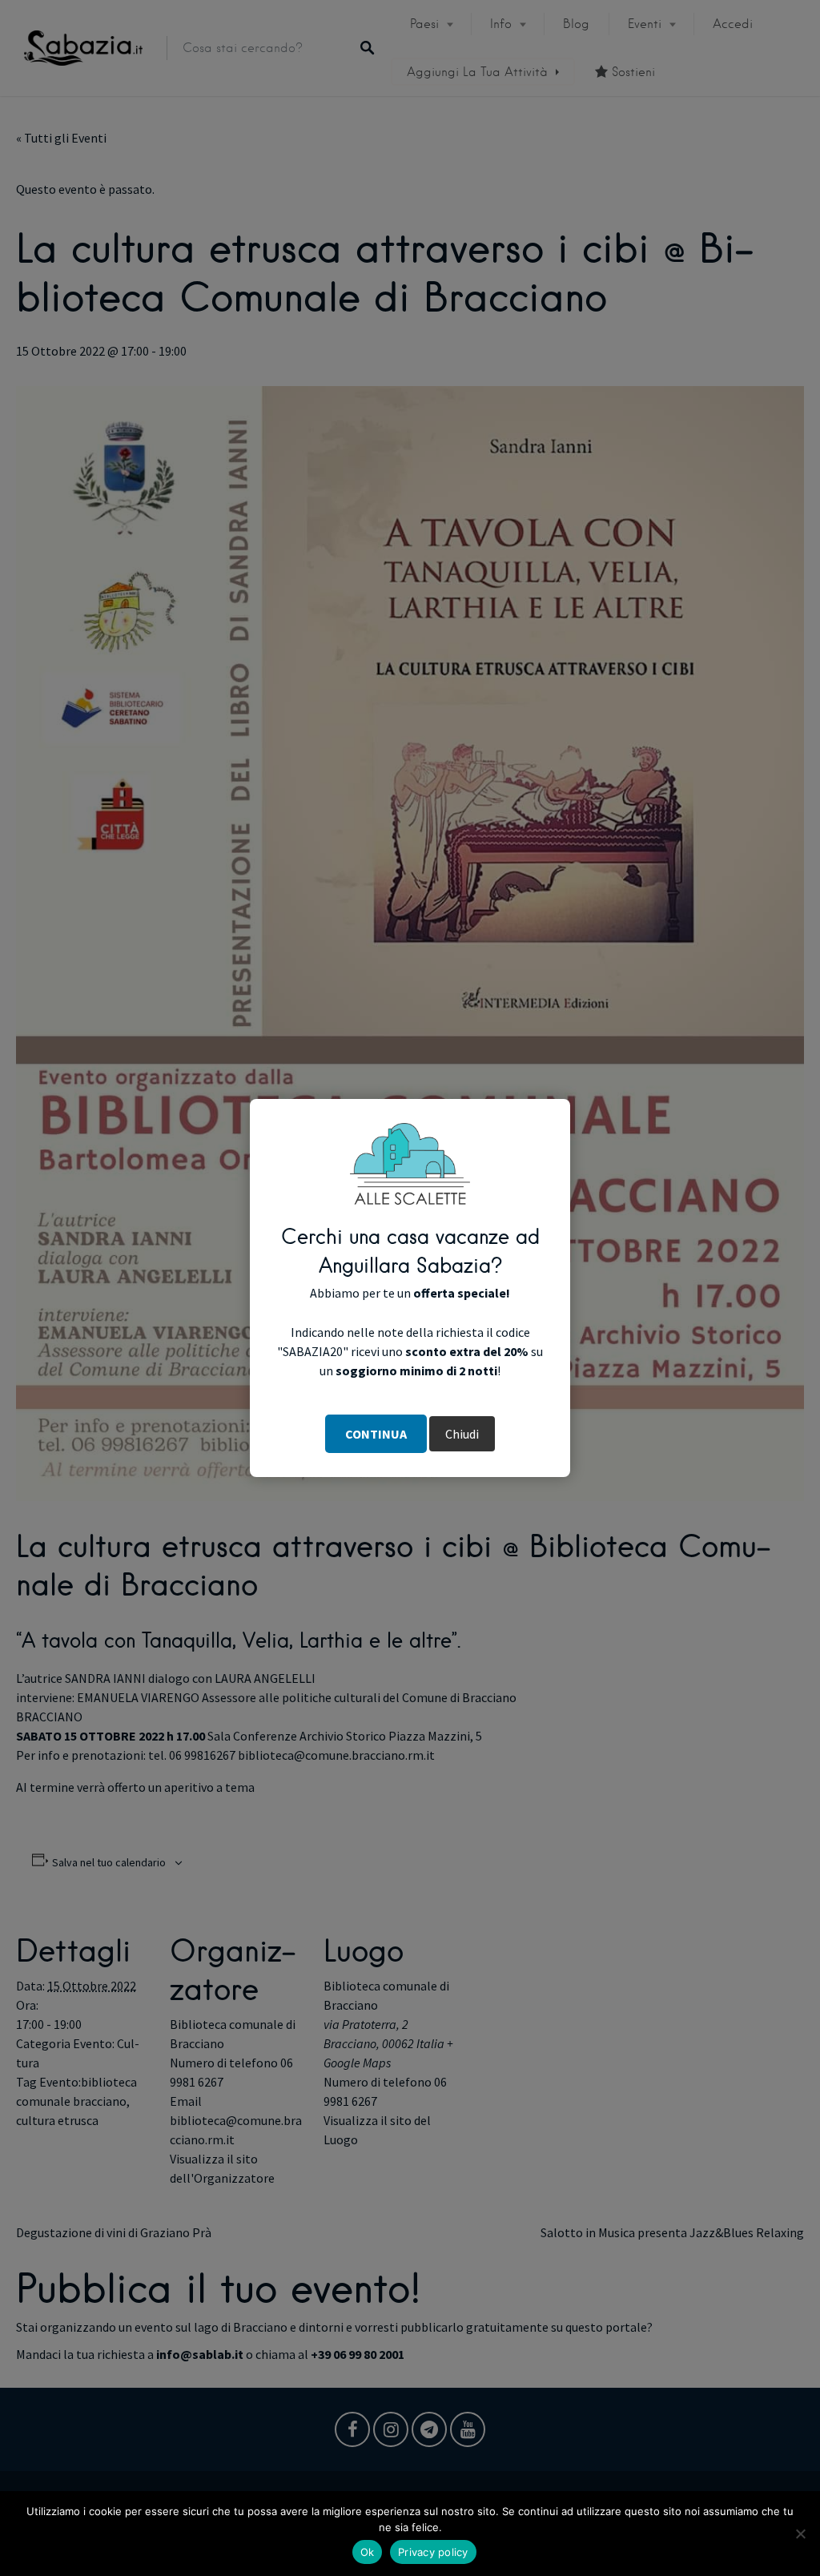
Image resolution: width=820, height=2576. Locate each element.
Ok (368, 2552)
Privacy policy (433, 2552)
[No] (800, 2534)
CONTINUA (376, 1434)
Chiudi (462, 1434)
